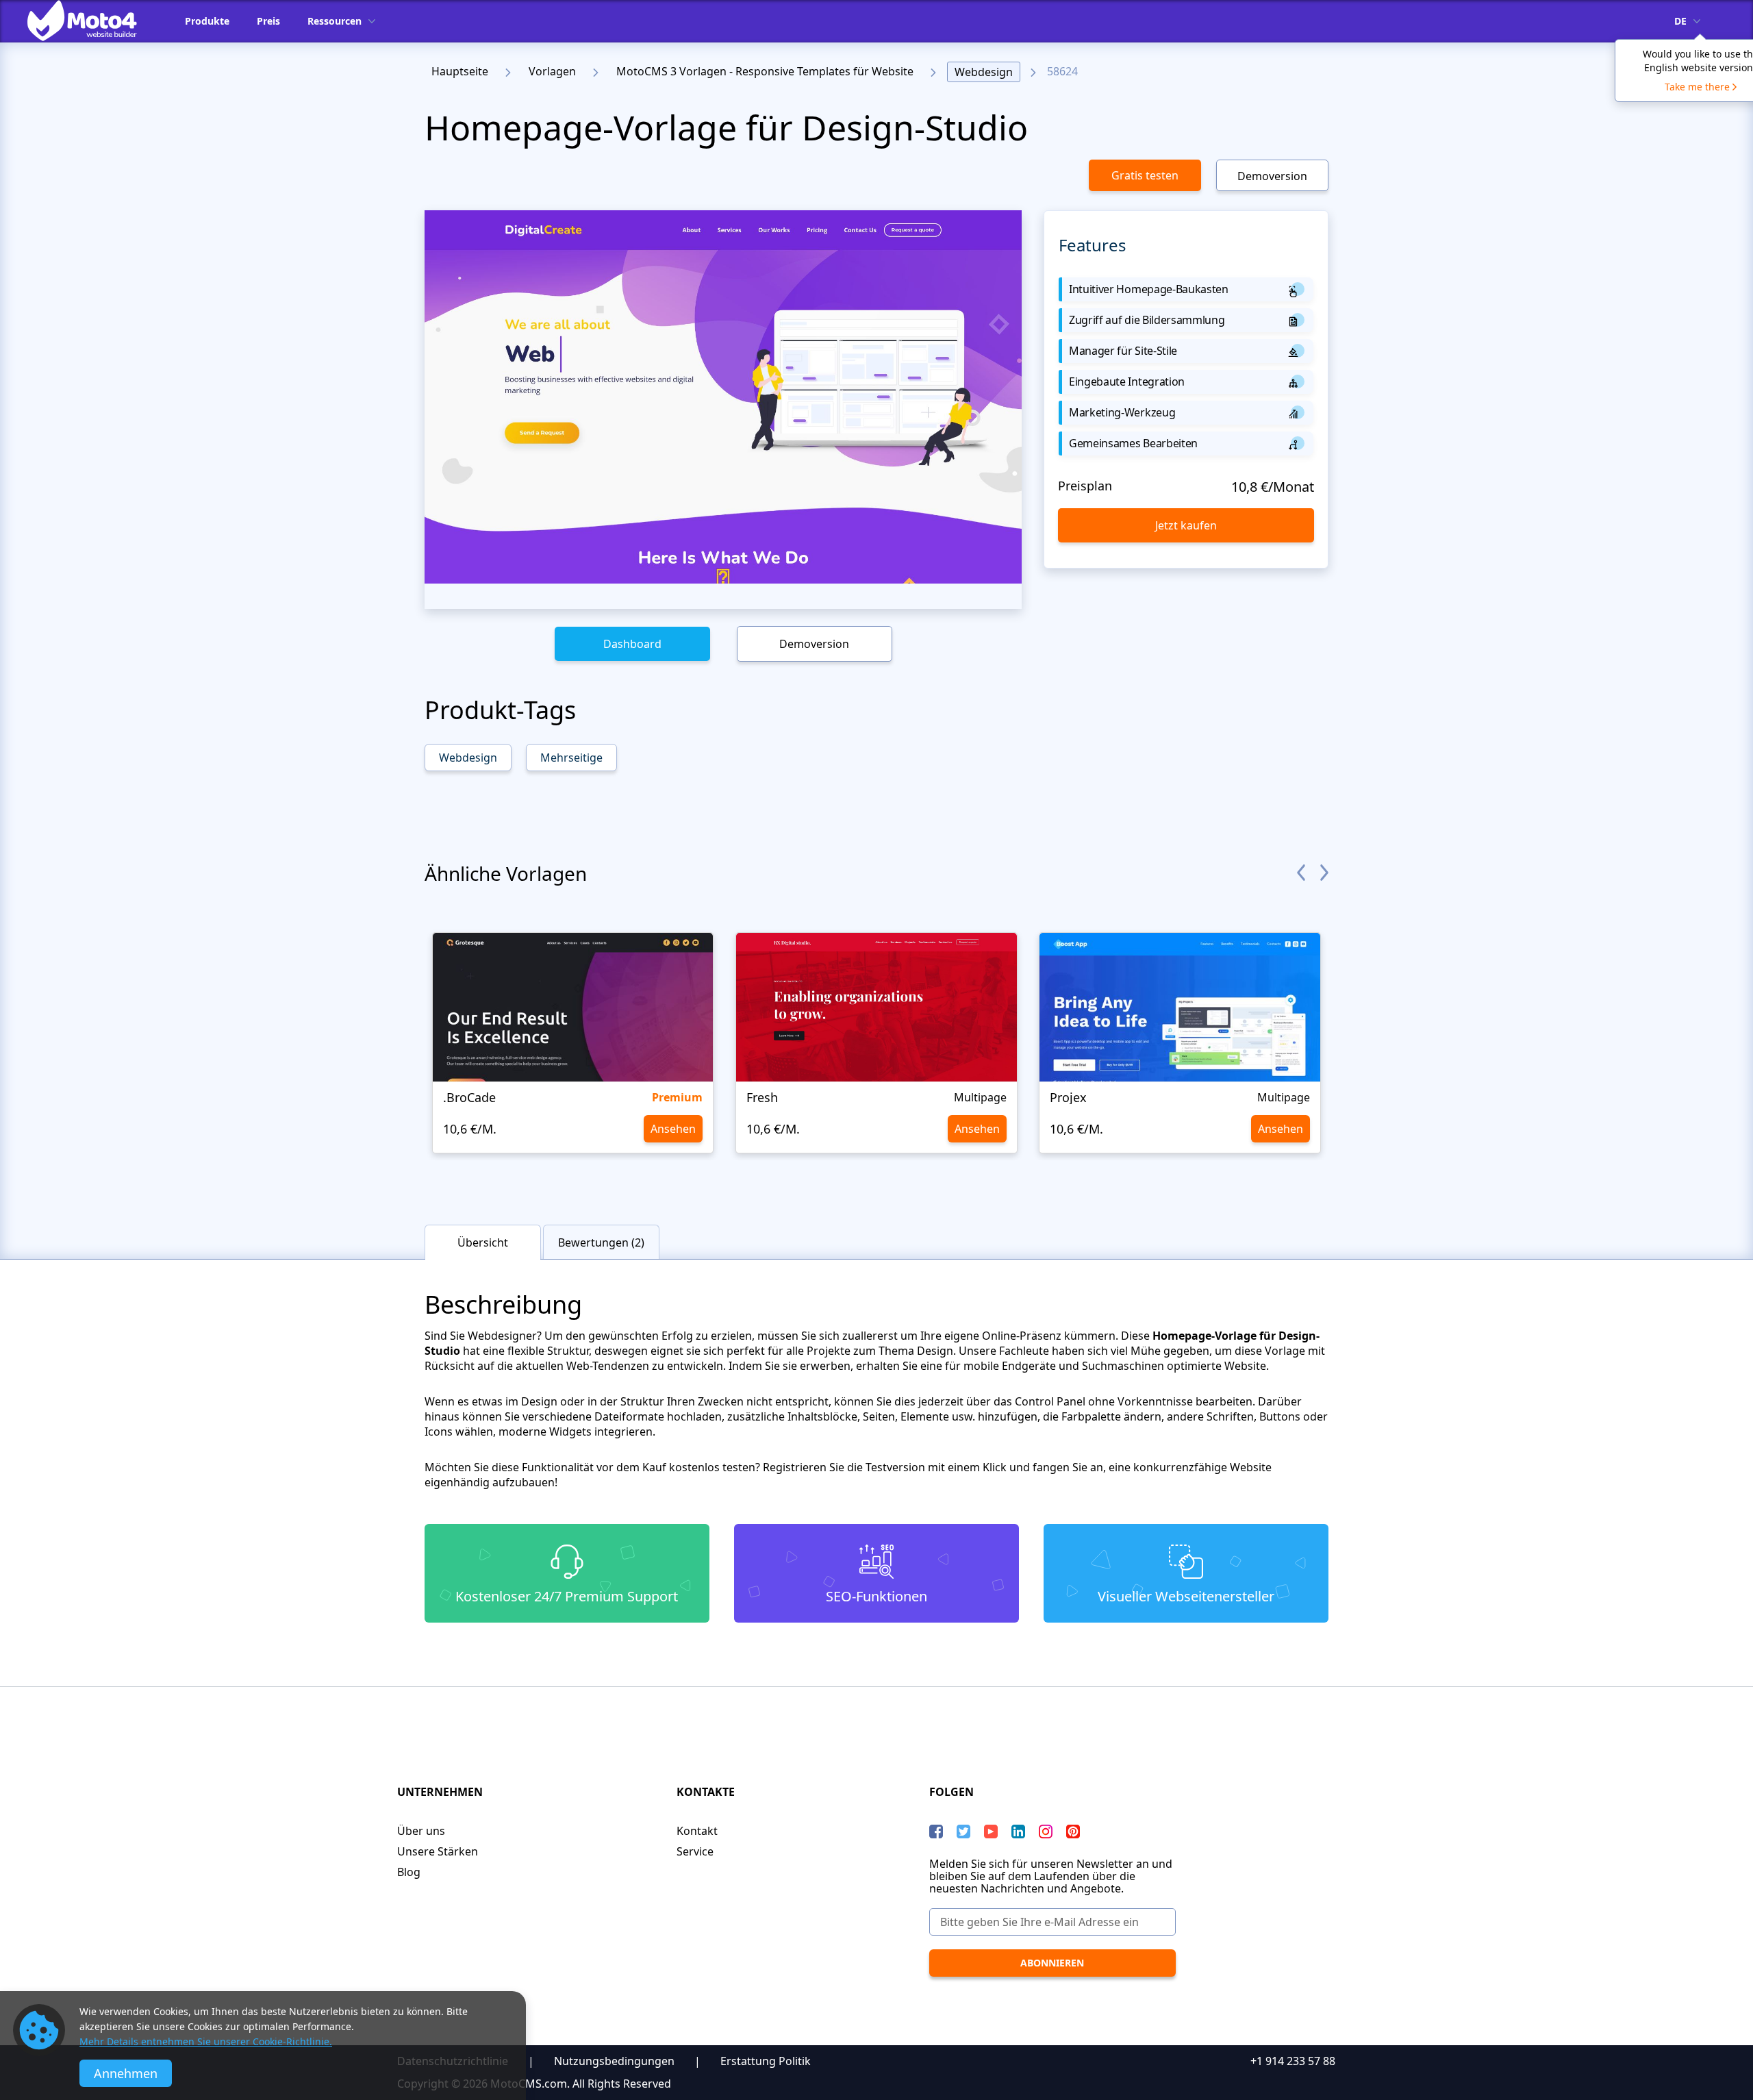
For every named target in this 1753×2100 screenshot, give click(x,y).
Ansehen (673, 1129)
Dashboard (632, 644)
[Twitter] (963, 1832)
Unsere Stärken (438, 1851)
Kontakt (697, 1831)
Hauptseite (460, 71)
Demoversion (1272, 176)
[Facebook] (936, 1832)
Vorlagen (552, 71)
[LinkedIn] (1018, 1832)
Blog (409, 1872)
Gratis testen (1145, 175)
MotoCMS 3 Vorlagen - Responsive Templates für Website (765, 71)
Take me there (1697, 87)
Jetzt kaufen (1186, 525)
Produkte (207, 21)
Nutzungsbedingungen (614, 2061)
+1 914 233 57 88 (1293, 2061)
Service (695, 1851)
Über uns (421, 1831)
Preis (268, 21)
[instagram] (1046, 1832)
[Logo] (92, 21)
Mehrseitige (571, 758)
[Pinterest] (1073, 1832)
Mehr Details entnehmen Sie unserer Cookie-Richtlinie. (206, 2041)
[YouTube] (991, 1832)
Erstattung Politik (766, 2061)
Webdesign (984, 72)
